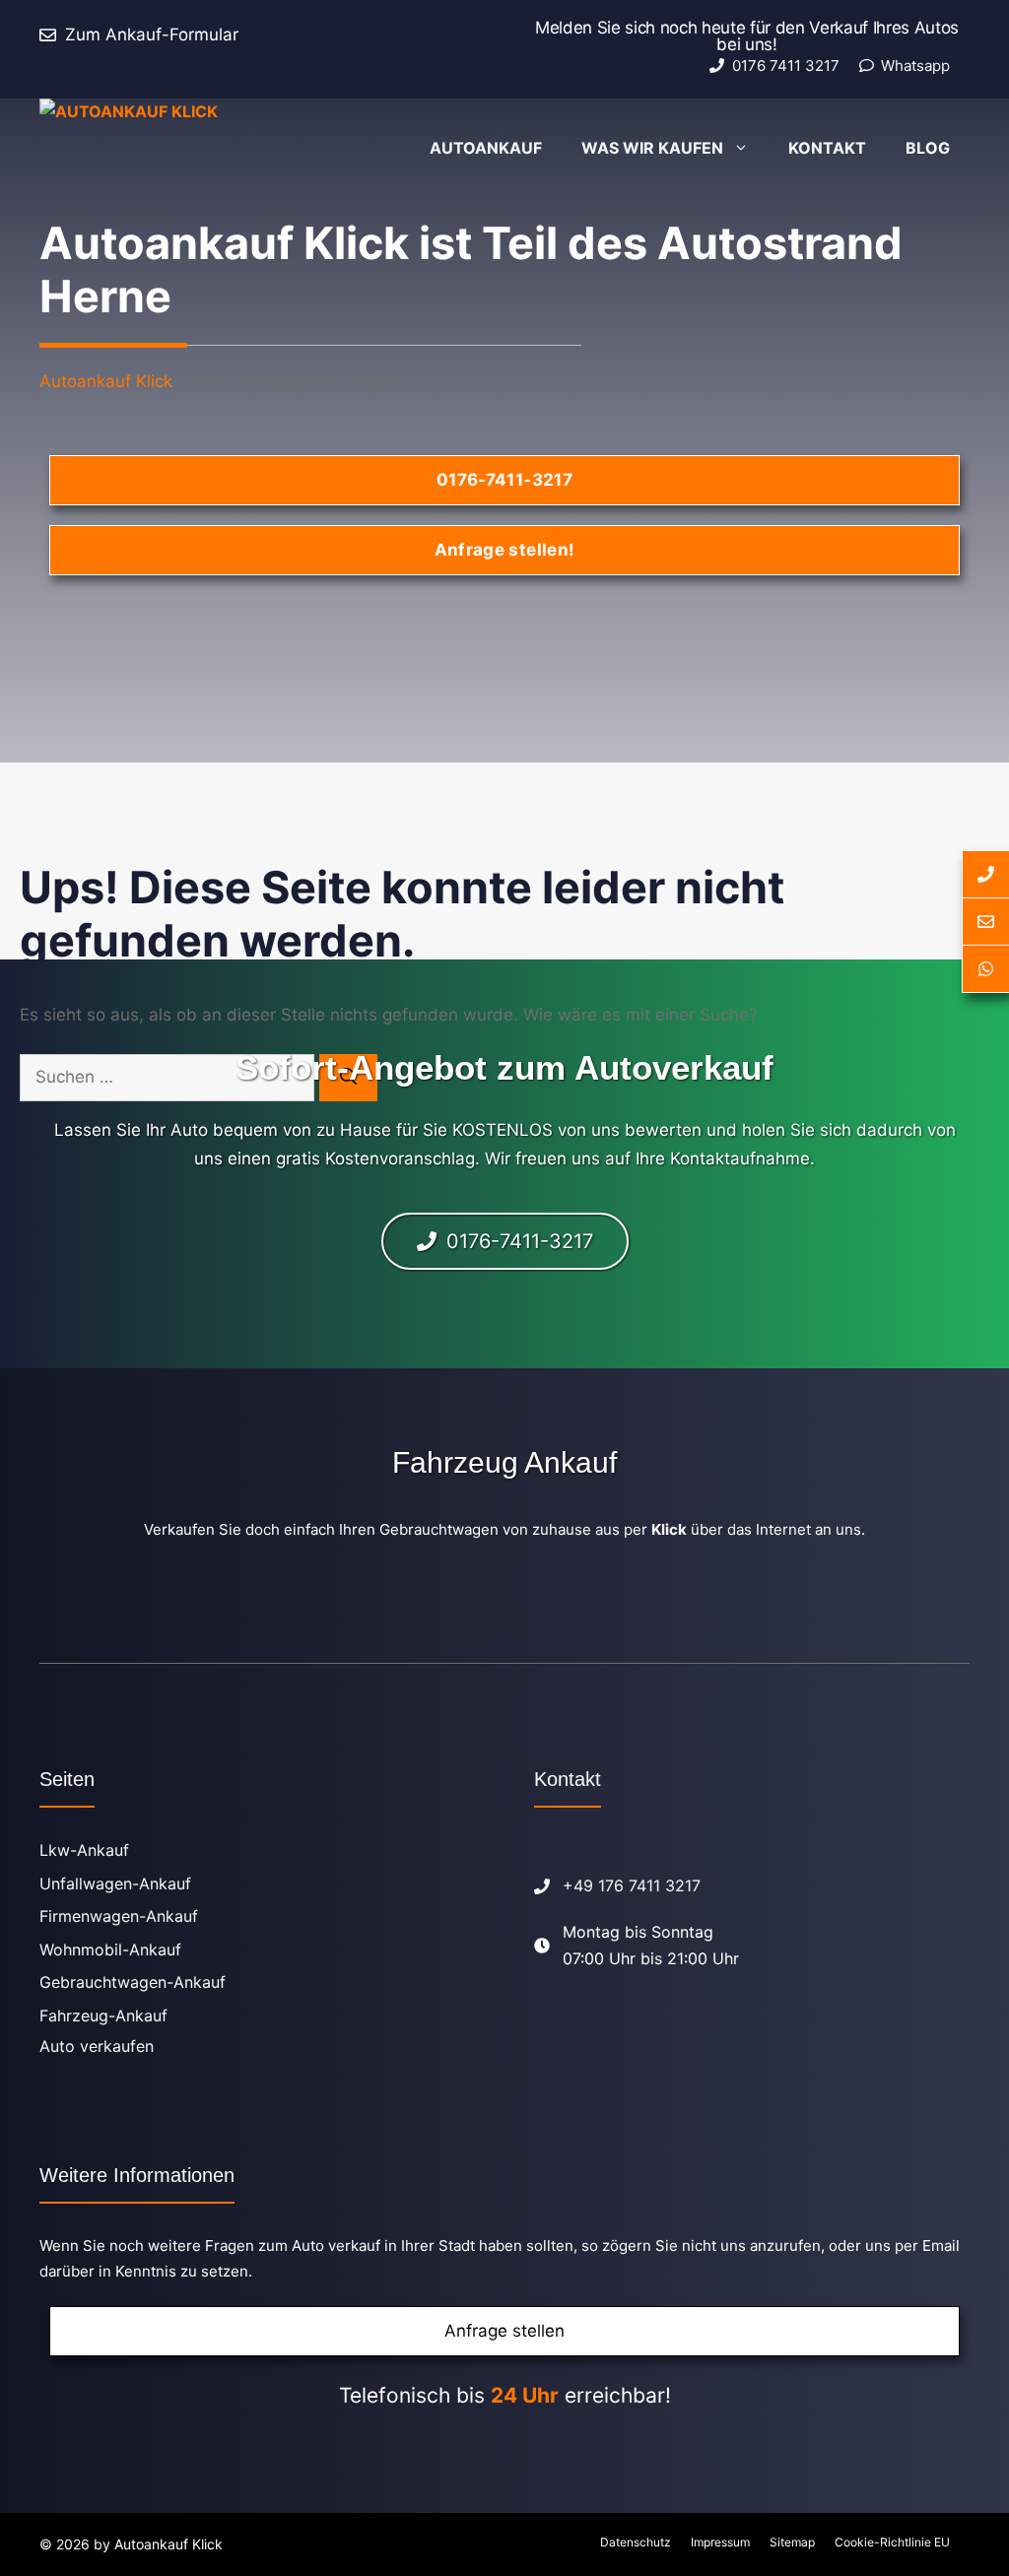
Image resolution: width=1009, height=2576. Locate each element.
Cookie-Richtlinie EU (892, 2542)
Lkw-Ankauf (84, 1850)
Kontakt (827, 148)
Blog (928, 148)
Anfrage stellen (504, 2331)
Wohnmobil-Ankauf (110, 1949)
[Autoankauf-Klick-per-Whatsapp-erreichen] (985, 969)
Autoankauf (486, 148)
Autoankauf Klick (106, 381)
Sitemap (792, 2542)
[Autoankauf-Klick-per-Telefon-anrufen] (985, 874)
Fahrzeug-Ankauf (103, 2015)
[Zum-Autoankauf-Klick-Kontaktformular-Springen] (985, 922)
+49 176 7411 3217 (632, 1885)
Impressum (720, 2542)
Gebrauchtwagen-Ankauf (133, 1982)
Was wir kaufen (652, 148)
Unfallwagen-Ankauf (115, 1883)
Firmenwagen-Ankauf (119, 1916)
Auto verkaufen (97, 2046)
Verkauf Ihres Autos (884, 28)
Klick (669, 1529)
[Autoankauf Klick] (177, 148)
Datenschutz (636, 2542)
